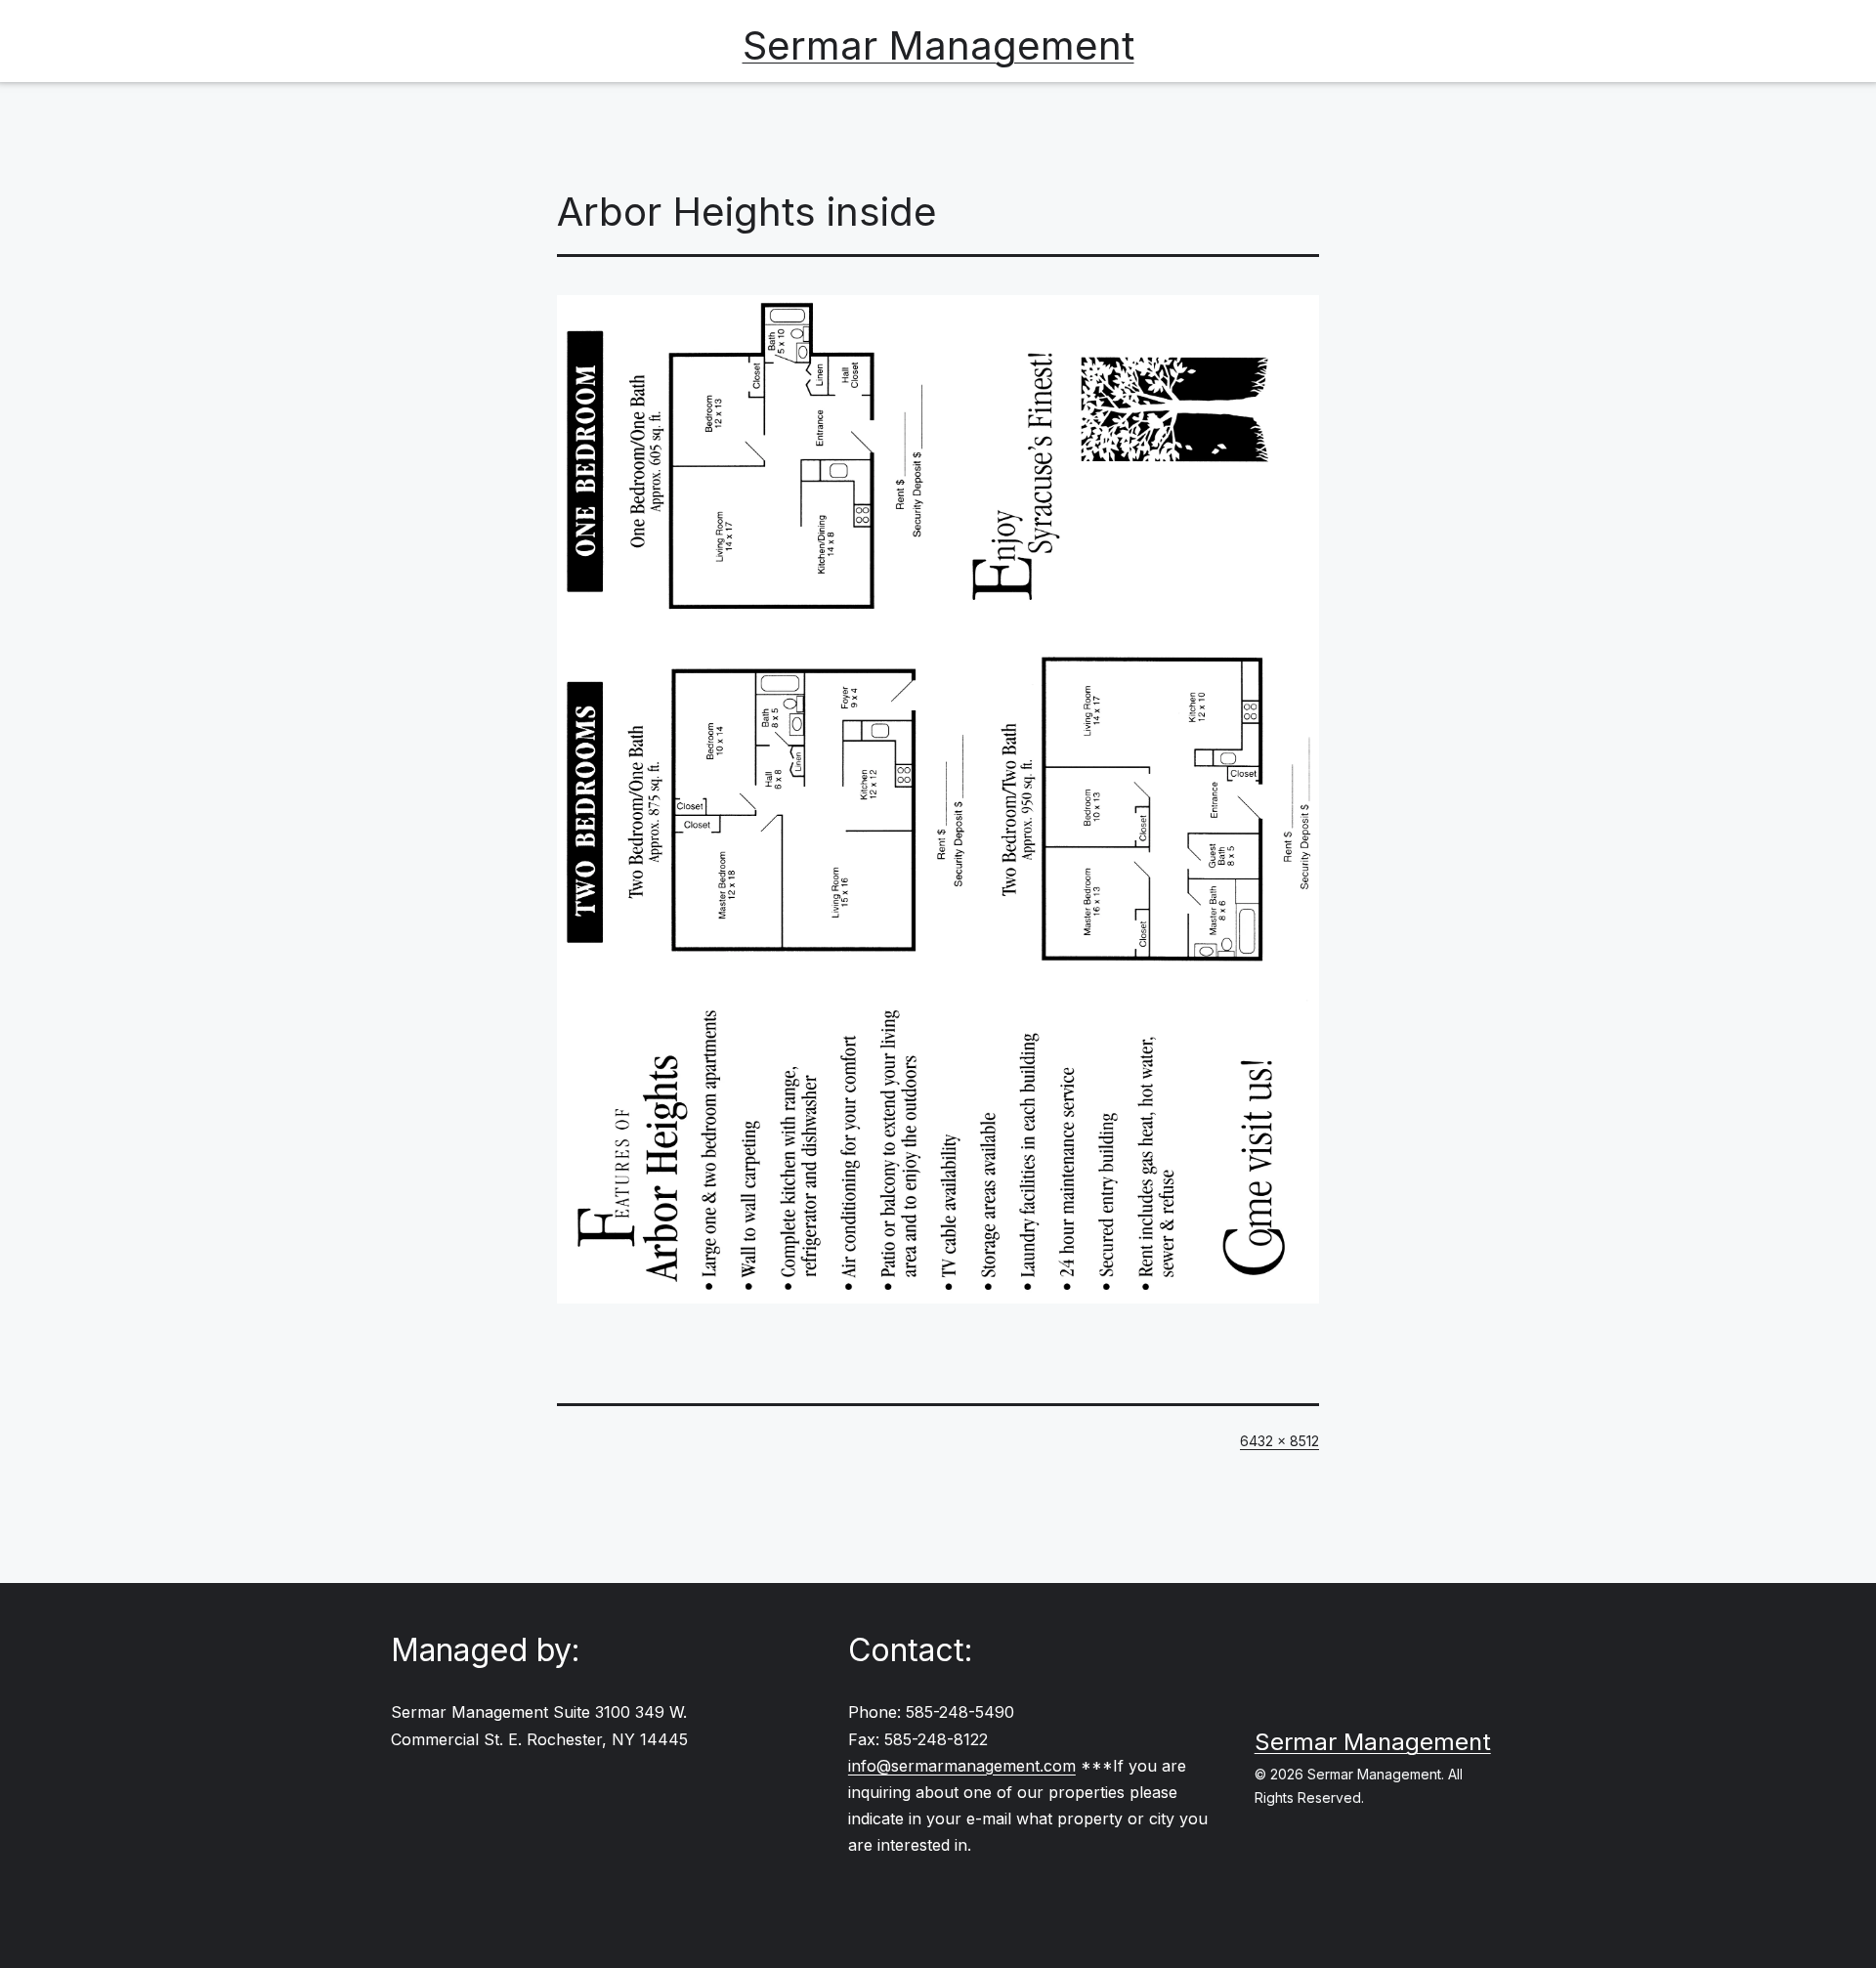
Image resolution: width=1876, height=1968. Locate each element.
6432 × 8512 (1279, 1441)
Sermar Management (938, 45)
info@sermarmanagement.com (962, 1766)
